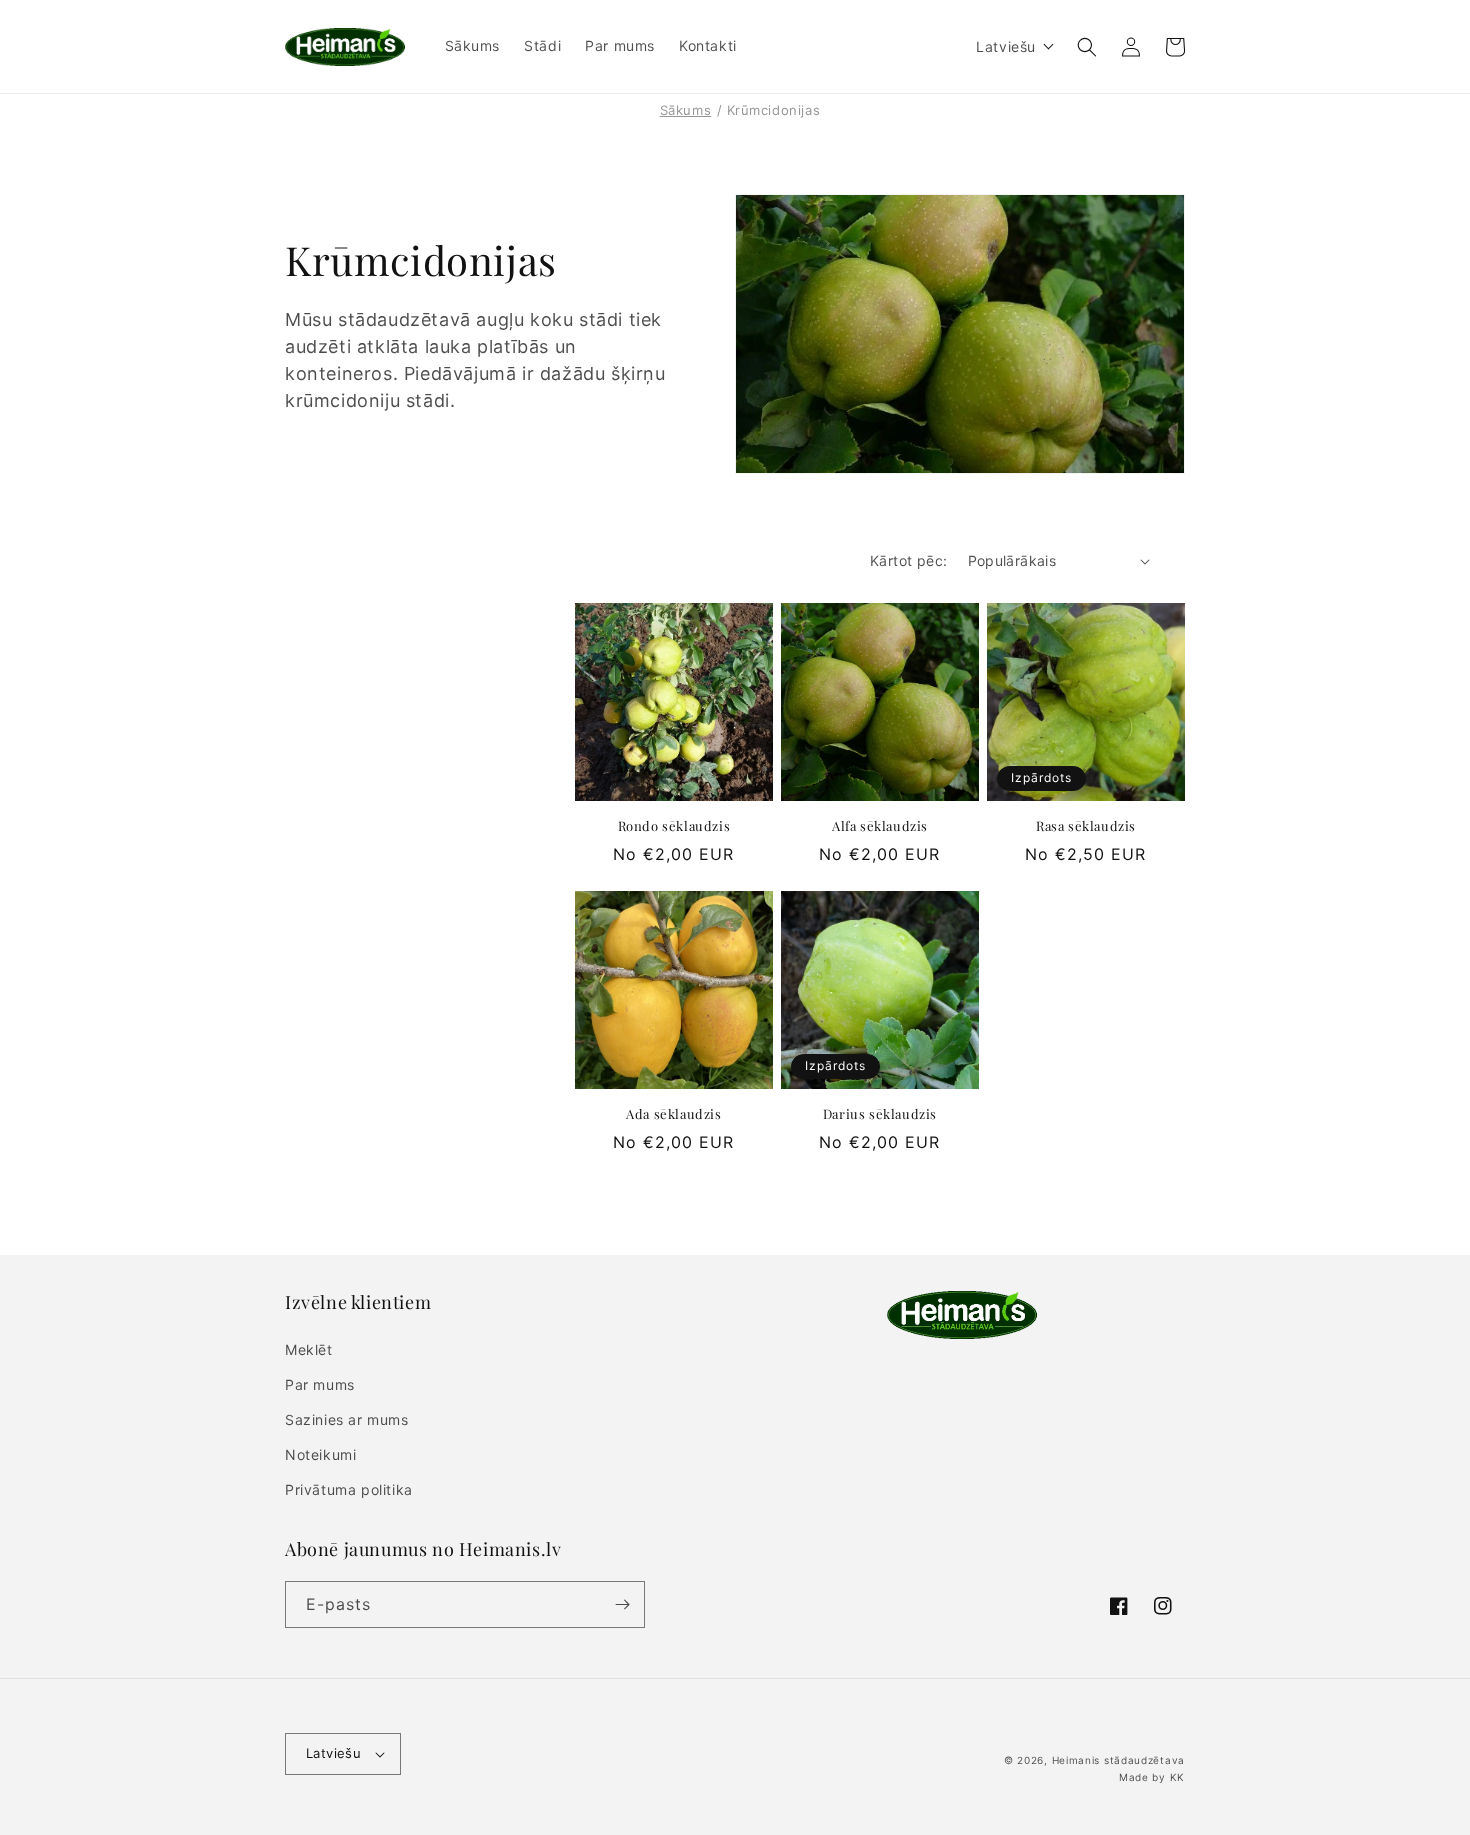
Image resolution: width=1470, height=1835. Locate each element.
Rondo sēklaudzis (674, 826)
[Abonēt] (622, 1604)
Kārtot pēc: (908, 560)
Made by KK (1152, 1777)
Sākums (686, 110)
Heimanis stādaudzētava (1118, 1760)
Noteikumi (320, 1454)
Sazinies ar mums (347, 1419)
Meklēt (309, 1349)
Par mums (320, 1384)
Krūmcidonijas (774, 110)
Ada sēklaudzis (673, 1114)
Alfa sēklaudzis (880, 826)
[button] (1015, 46)
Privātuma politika (349, 1489)
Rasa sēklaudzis (1086, 826)
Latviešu (333, 1753)
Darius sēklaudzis (880, 1114)
